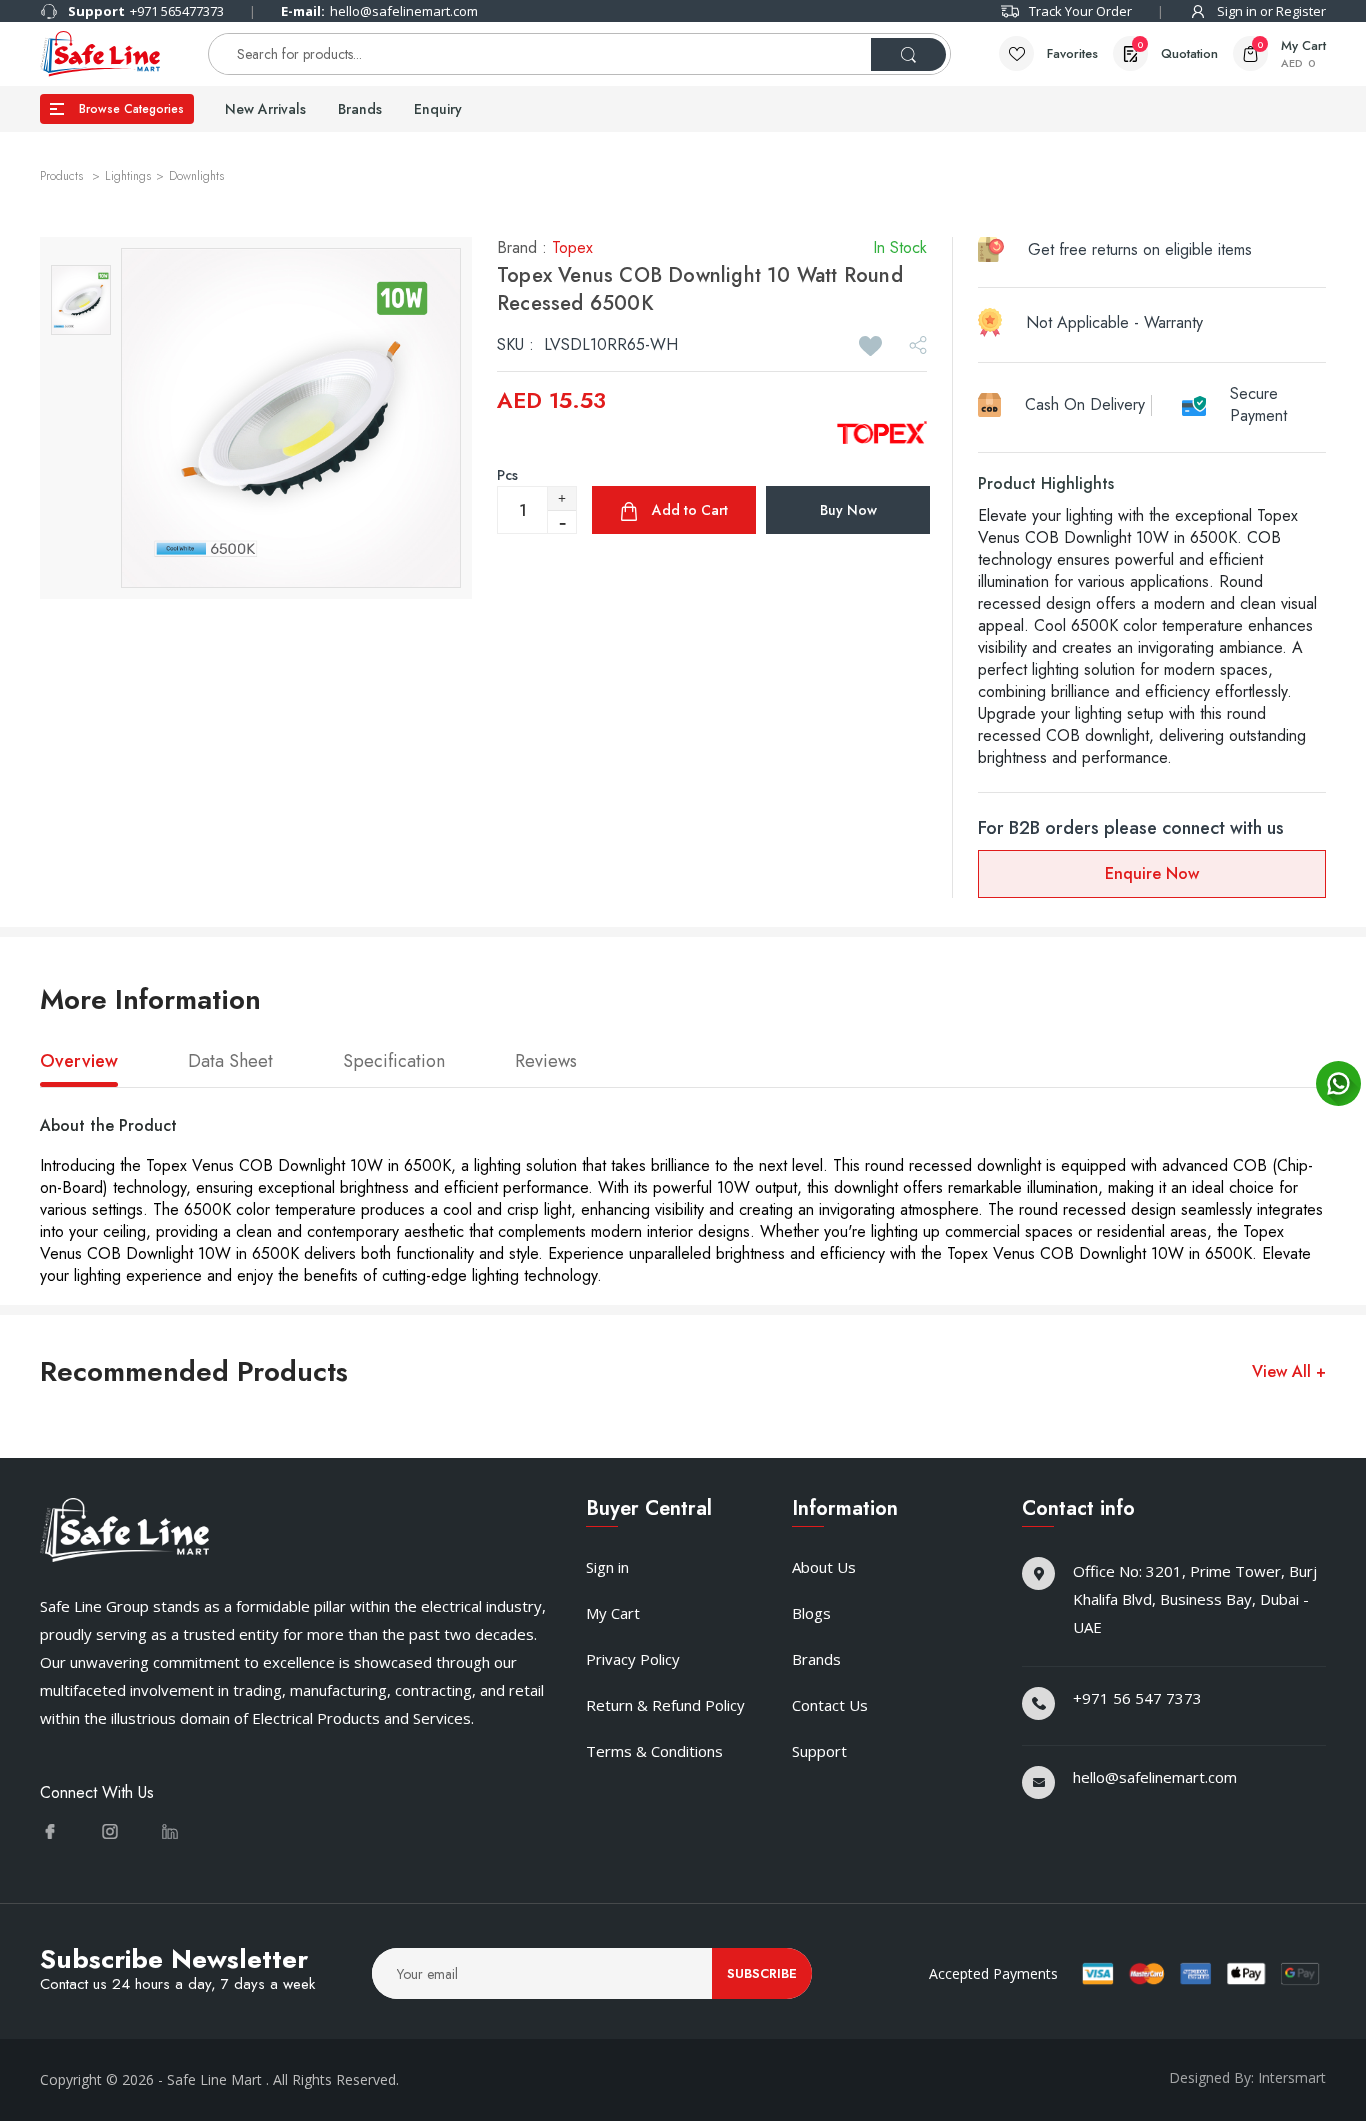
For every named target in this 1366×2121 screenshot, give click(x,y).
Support (819, 1751)
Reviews (546, 1062)
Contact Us (830, 1705)
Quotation (1177, 51)
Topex (572, 247)
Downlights (196, 176)
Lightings (128, 176)
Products (63, 176)
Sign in (607, 1567)
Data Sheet (230, 1062)
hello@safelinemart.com (379, 11)
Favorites (1072, 53)
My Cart (613, 1613)
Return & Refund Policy (665, 1705)
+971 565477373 (146, 11)
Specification (394, 1062)
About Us (824, 1567)
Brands (360, 109)
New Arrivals (265, 109)
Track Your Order (1080, 11)
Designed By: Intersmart (1247, 2077)
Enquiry (438, 109)
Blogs (811, 1613)
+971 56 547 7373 (1137, 1698)
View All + (1289, 1372)
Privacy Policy (633, 1659)
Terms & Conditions (654, 1751)
